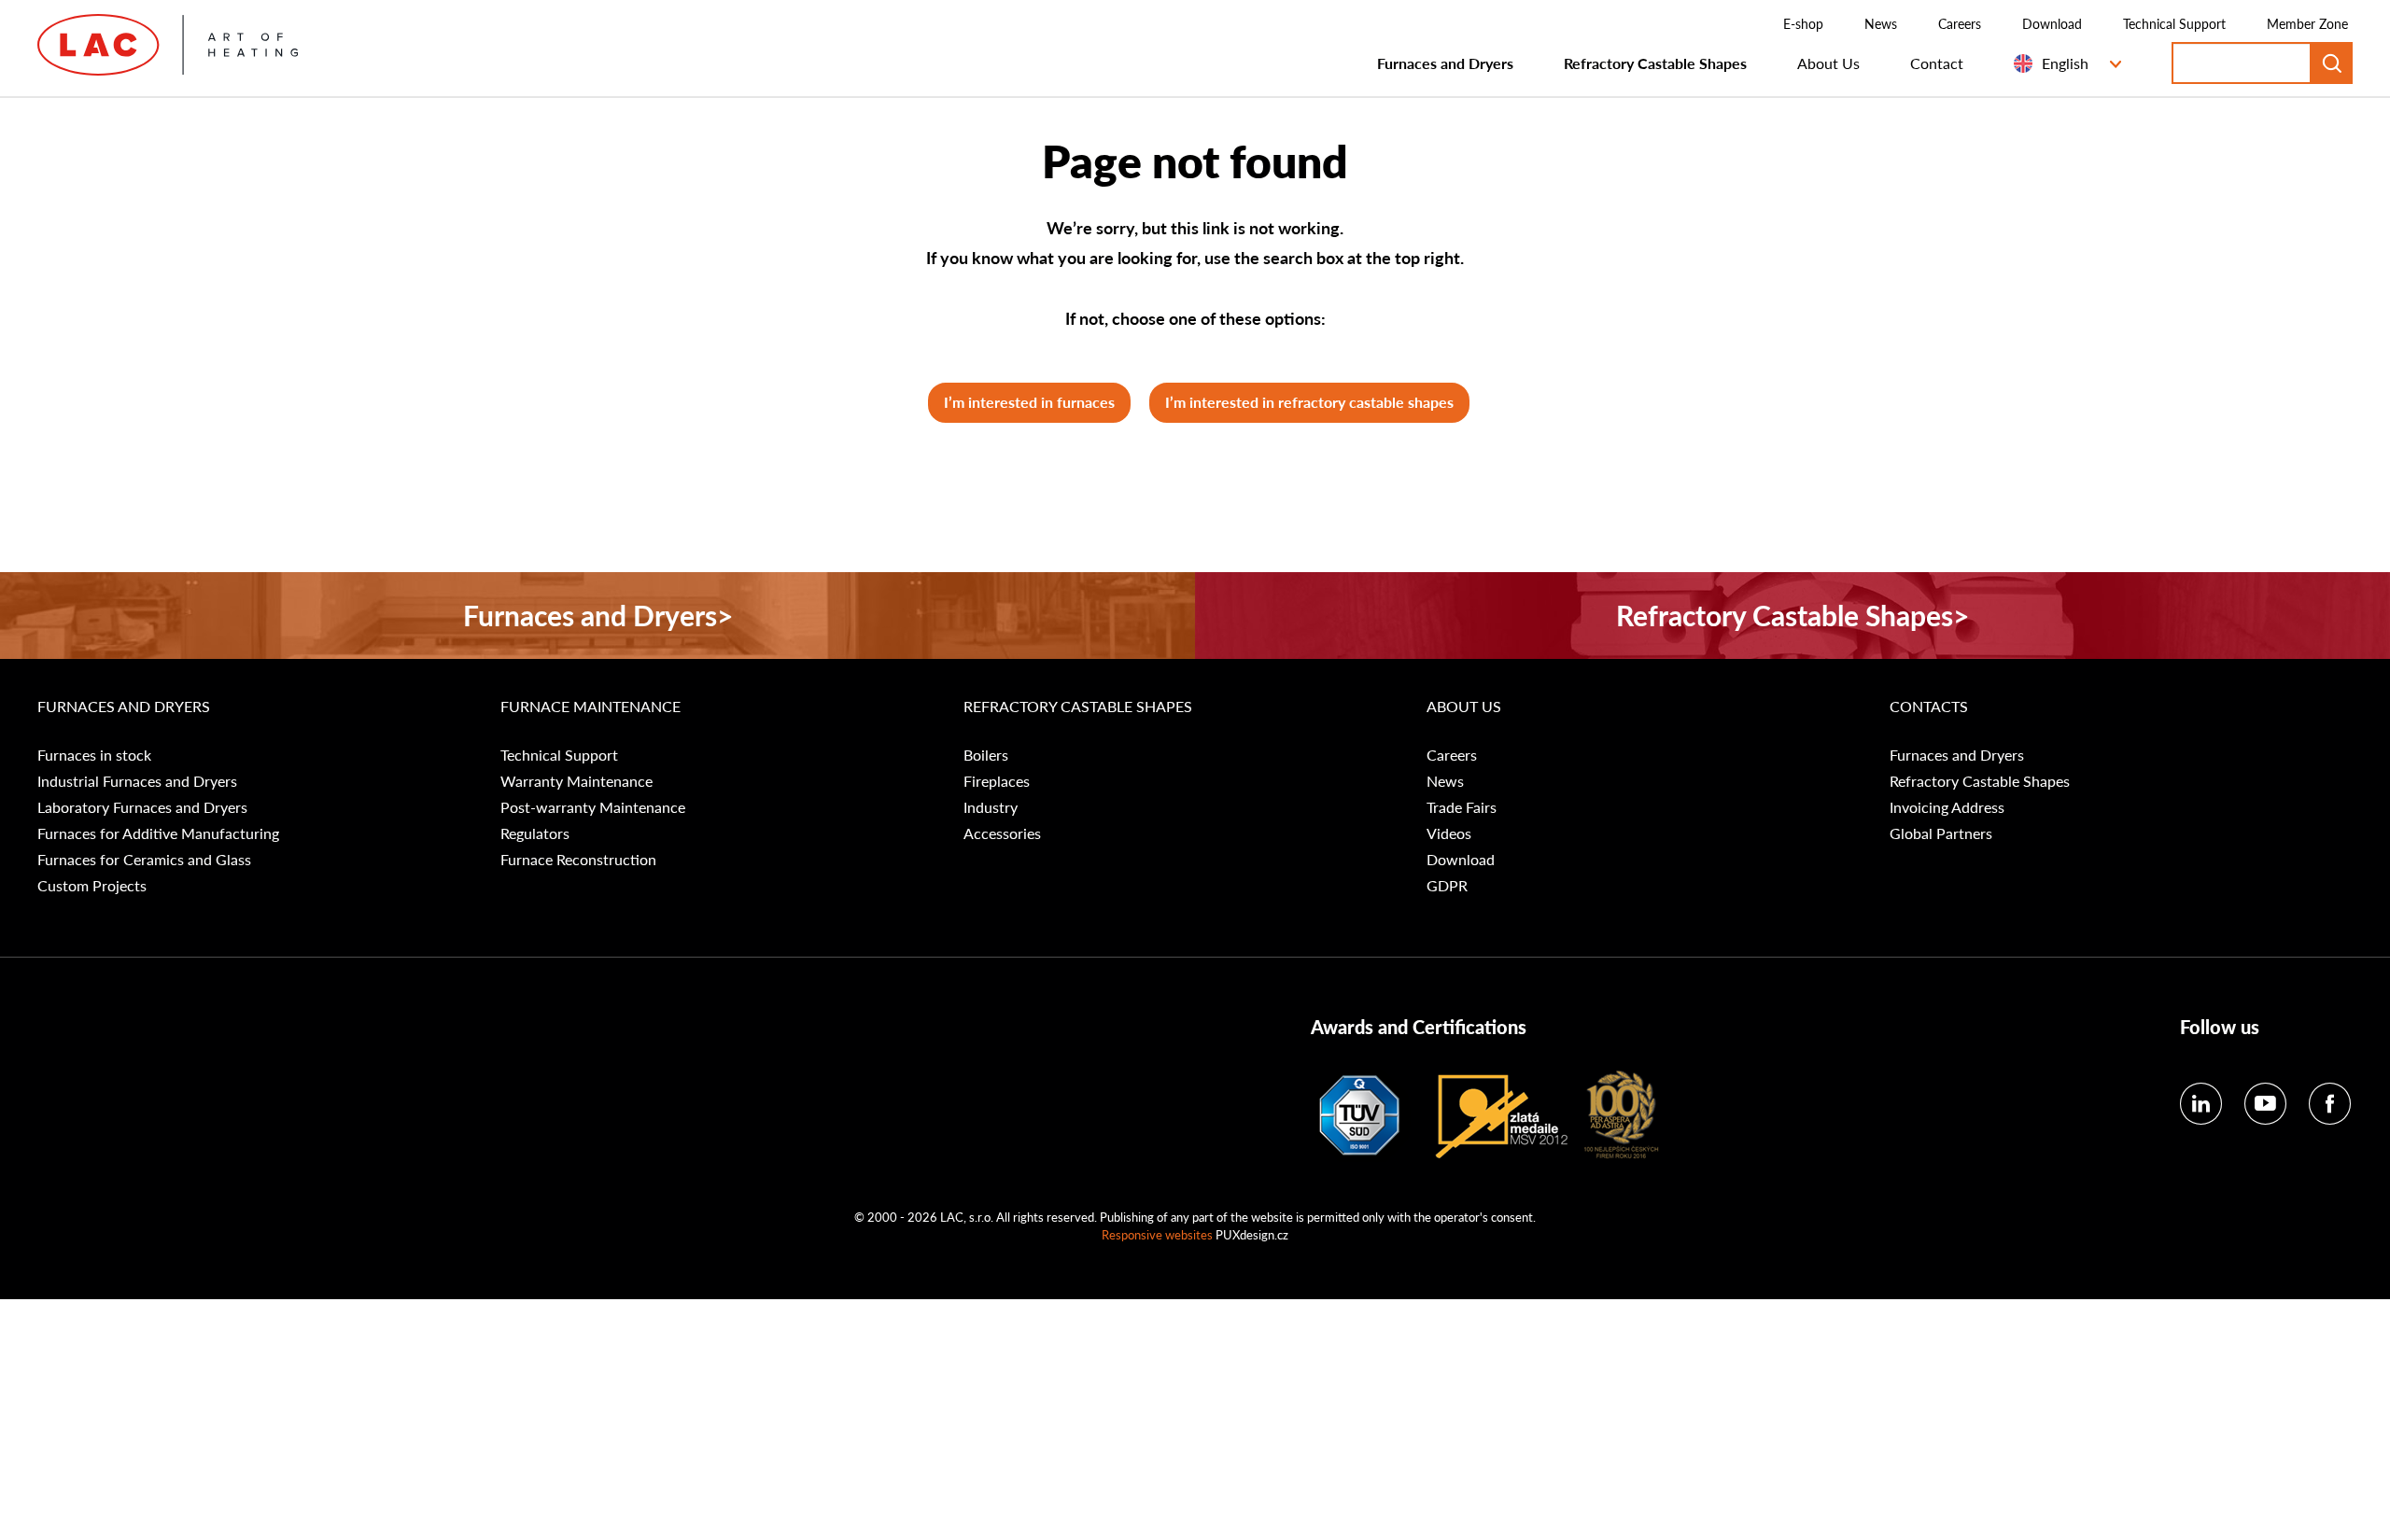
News (1881, 23)
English (2065, 63)
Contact (1937, 63)
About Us (1828, 63)
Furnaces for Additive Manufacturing (158, 833)
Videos (1449, 833)
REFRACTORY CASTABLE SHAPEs (1078, 707)
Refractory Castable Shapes (1655, 63)
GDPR (1447, 886)
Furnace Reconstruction (578, 860)
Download (2052, 23)
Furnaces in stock (94, 755)
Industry (991, 807)
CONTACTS (1929, 707)
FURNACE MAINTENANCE (590, 707)
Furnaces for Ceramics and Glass (144, 860)
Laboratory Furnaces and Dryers (142, 807)
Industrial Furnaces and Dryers (137, 781)
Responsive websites (1157, 1234)
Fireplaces (997, 781)
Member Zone (2307, 23)
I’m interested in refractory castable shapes (1309, 402)
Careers (1960, 23)
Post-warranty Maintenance (593, 807)
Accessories (1002, 833)
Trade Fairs (1462, 807)
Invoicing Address (1947, 807)
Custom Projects (92, 886)
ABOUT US (1464, 707)
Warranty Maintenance (576, 781)
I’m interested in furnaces (1029, 402)
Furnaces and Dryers (1445, 63)
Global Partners (1941, 833)
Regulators (535, 833)
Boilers (986, 755)
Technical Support (2174, 23)
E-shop (1803, 23)
